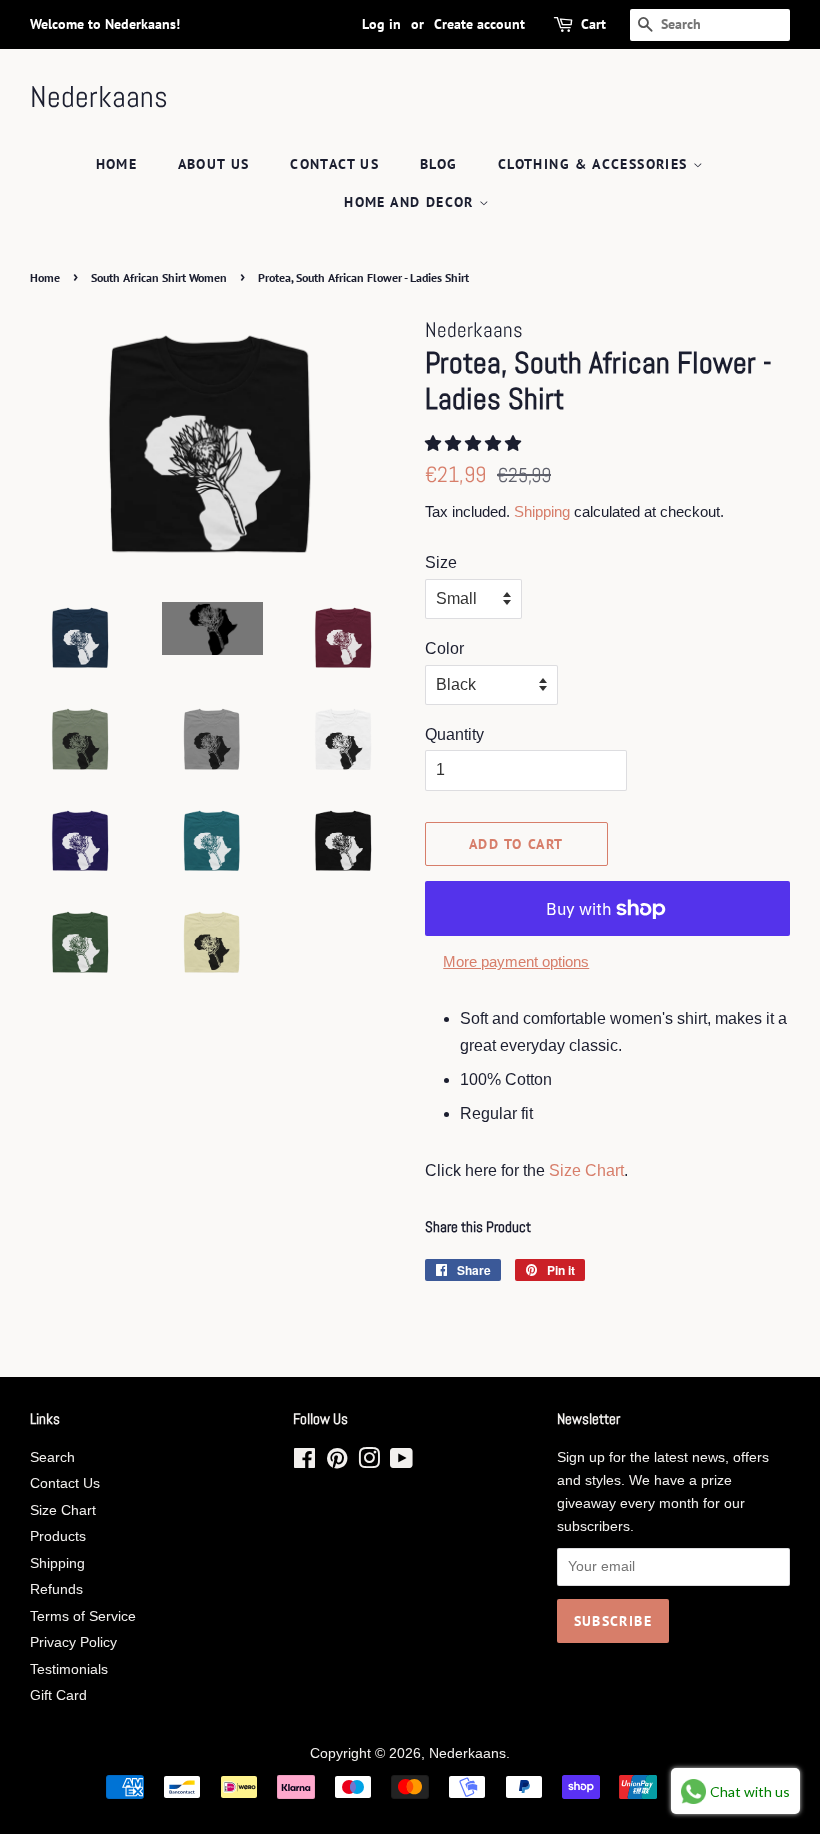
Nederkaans (99, 97)
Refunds (56, 1589)
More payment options (516, 961)
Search (52, 1457)
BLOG (439, 164)
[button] (475, 443)
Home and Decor (411, 202)
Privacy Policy (73, 1642)
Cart (593, 24)
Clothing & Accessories (595, 164)
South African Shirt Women (159, 277)
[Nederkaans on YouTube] (401, 1462)
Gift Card (58, 1695)
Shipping (542, 511)
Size (441, 562)
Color (444, 648)
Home (117, 164)
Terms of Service (83, 1616)
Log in (381, 24)
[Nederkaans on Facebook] (304, 1462)
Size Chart (586, 1170)
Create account (479, 24)
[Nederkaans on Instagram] (369, 1462)
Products (58, 1536)
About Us (214, 164)
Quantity (454, 734)
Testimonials (69, 1669)
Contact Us (334, 164)
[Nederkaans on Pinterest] (337, 1462)
